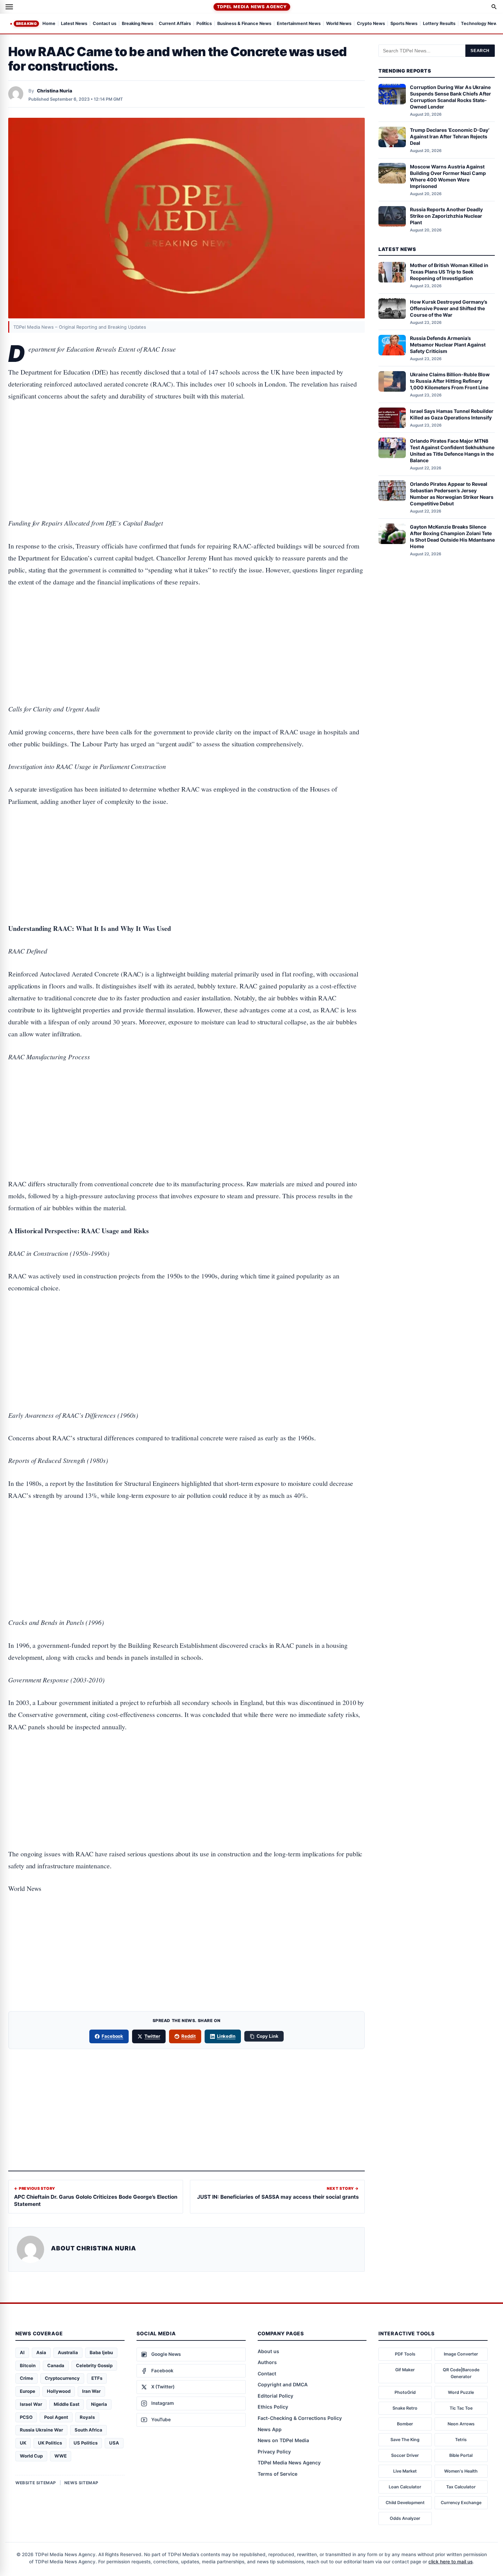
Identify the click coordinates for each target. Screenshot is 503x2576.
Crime (27, 2378)
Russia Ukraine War (41, 2430)
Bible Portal (461, 2455)
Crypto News (371, 24)
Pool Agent (56, 2417)
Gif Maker (405, 2370)
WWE (61, 2456)
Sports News (404, 24)
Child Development (405, 2503)
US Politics (86, 2443)
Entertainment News (299, 24)
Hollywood (59, 2391)
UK (23, 2443)
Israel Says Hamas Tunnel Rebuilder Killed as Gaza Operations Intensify (452, 414)
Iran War (91, 2391)
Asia (41, 2352)
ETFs (97, 2378)
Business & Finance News (244, 24)
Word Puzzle (461, 2392)
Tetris (461, 2440)
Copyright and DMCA (283, 2384)
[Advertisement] (186, 438)
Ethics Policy (273, 2407)
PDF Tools (405, 2354)
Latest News (74, 24)
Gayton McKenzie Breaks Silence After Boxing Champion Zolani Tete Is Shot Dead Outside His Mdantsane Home (452, 536)
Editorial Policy (275, 2396)
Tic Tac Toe (461, 2408)
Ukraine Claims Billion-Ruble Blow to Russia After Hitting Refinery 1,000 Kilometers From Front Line (450, 381)
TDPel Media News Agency (252, 7)
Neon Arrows (461, 2424)
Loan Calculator (405, 2487)
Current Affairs (175, 24)
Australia (68, 2352)
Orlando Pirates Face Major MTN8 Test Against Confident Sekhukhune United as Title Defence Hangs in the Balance (452, 451)
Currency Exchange (461, 2503)
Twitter (152, 2036)
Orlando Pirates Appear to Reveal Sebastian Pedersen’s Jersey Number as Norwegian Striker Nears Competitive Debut (452, 493)
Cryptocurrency (62, 2378)
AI (22, 2352)
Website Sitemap (36, 2483)
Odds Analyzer (405, 2518)
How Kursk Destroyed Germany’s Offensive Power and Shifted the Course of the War (449, 308)
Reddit (189, 2036)
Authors (267, 2362)
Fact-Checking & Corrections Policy (300, 2418)
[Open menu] (9, 7)
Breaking (26, 24)
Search (480, 51)
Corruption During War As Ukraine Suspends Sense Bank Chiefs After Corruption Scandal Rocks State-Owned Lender (450, 97)
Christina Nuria (55, 91)
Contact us (105, 24)
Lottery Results (439, 24)
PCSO (26, 2417)
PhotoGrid (405, 2392)
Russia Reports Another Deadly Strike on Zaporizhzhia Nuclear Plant (446, 216)
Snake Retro (405, 2408)
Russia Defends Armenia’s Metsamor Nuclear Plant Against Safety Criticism (448, 345)
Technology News (480, 24)
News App (270, 2429)
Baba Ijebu (101, 2352)
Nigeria (99, 2404)
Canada (56, 2365)
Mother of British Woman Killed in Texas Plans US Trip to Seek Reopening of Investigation (449, 272)
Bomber (405, 2424)
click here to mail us (450, 2562)
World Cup (31, 2456)
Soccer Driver (405, 2455)
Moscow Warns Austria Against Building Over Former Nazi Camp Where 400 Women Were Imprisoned (448, 176)
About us (268, 2351)
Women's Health (461, 2471)
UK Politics (50, 2443)
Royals (87, 2417)
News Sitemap (81, 2483)
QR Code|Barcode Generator (461, 2373)
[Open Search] (494, 7)
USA (114, 2443)
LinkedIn (226, 2036)
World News (339, 24)
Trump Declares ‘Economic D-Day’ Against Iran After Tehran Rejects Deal (450, 136)
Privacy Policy (274, 2452)
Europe (28, 2391)
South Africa (88, 2430)
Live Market (405, 2471)
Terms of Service (278, 2474)
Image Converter (461, 2354)
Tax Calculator (461, 2487)
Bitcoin (28, 2365)
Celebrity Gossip (94, 2365)
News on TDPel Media (283, 2440)
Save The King (405, 2440)
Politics (204, 24)
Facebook (113, 2036)
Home (49, 24)
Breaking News (138, 24)
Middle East (67, 2404)
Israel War (31, 2404)
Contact (267, 2373)
